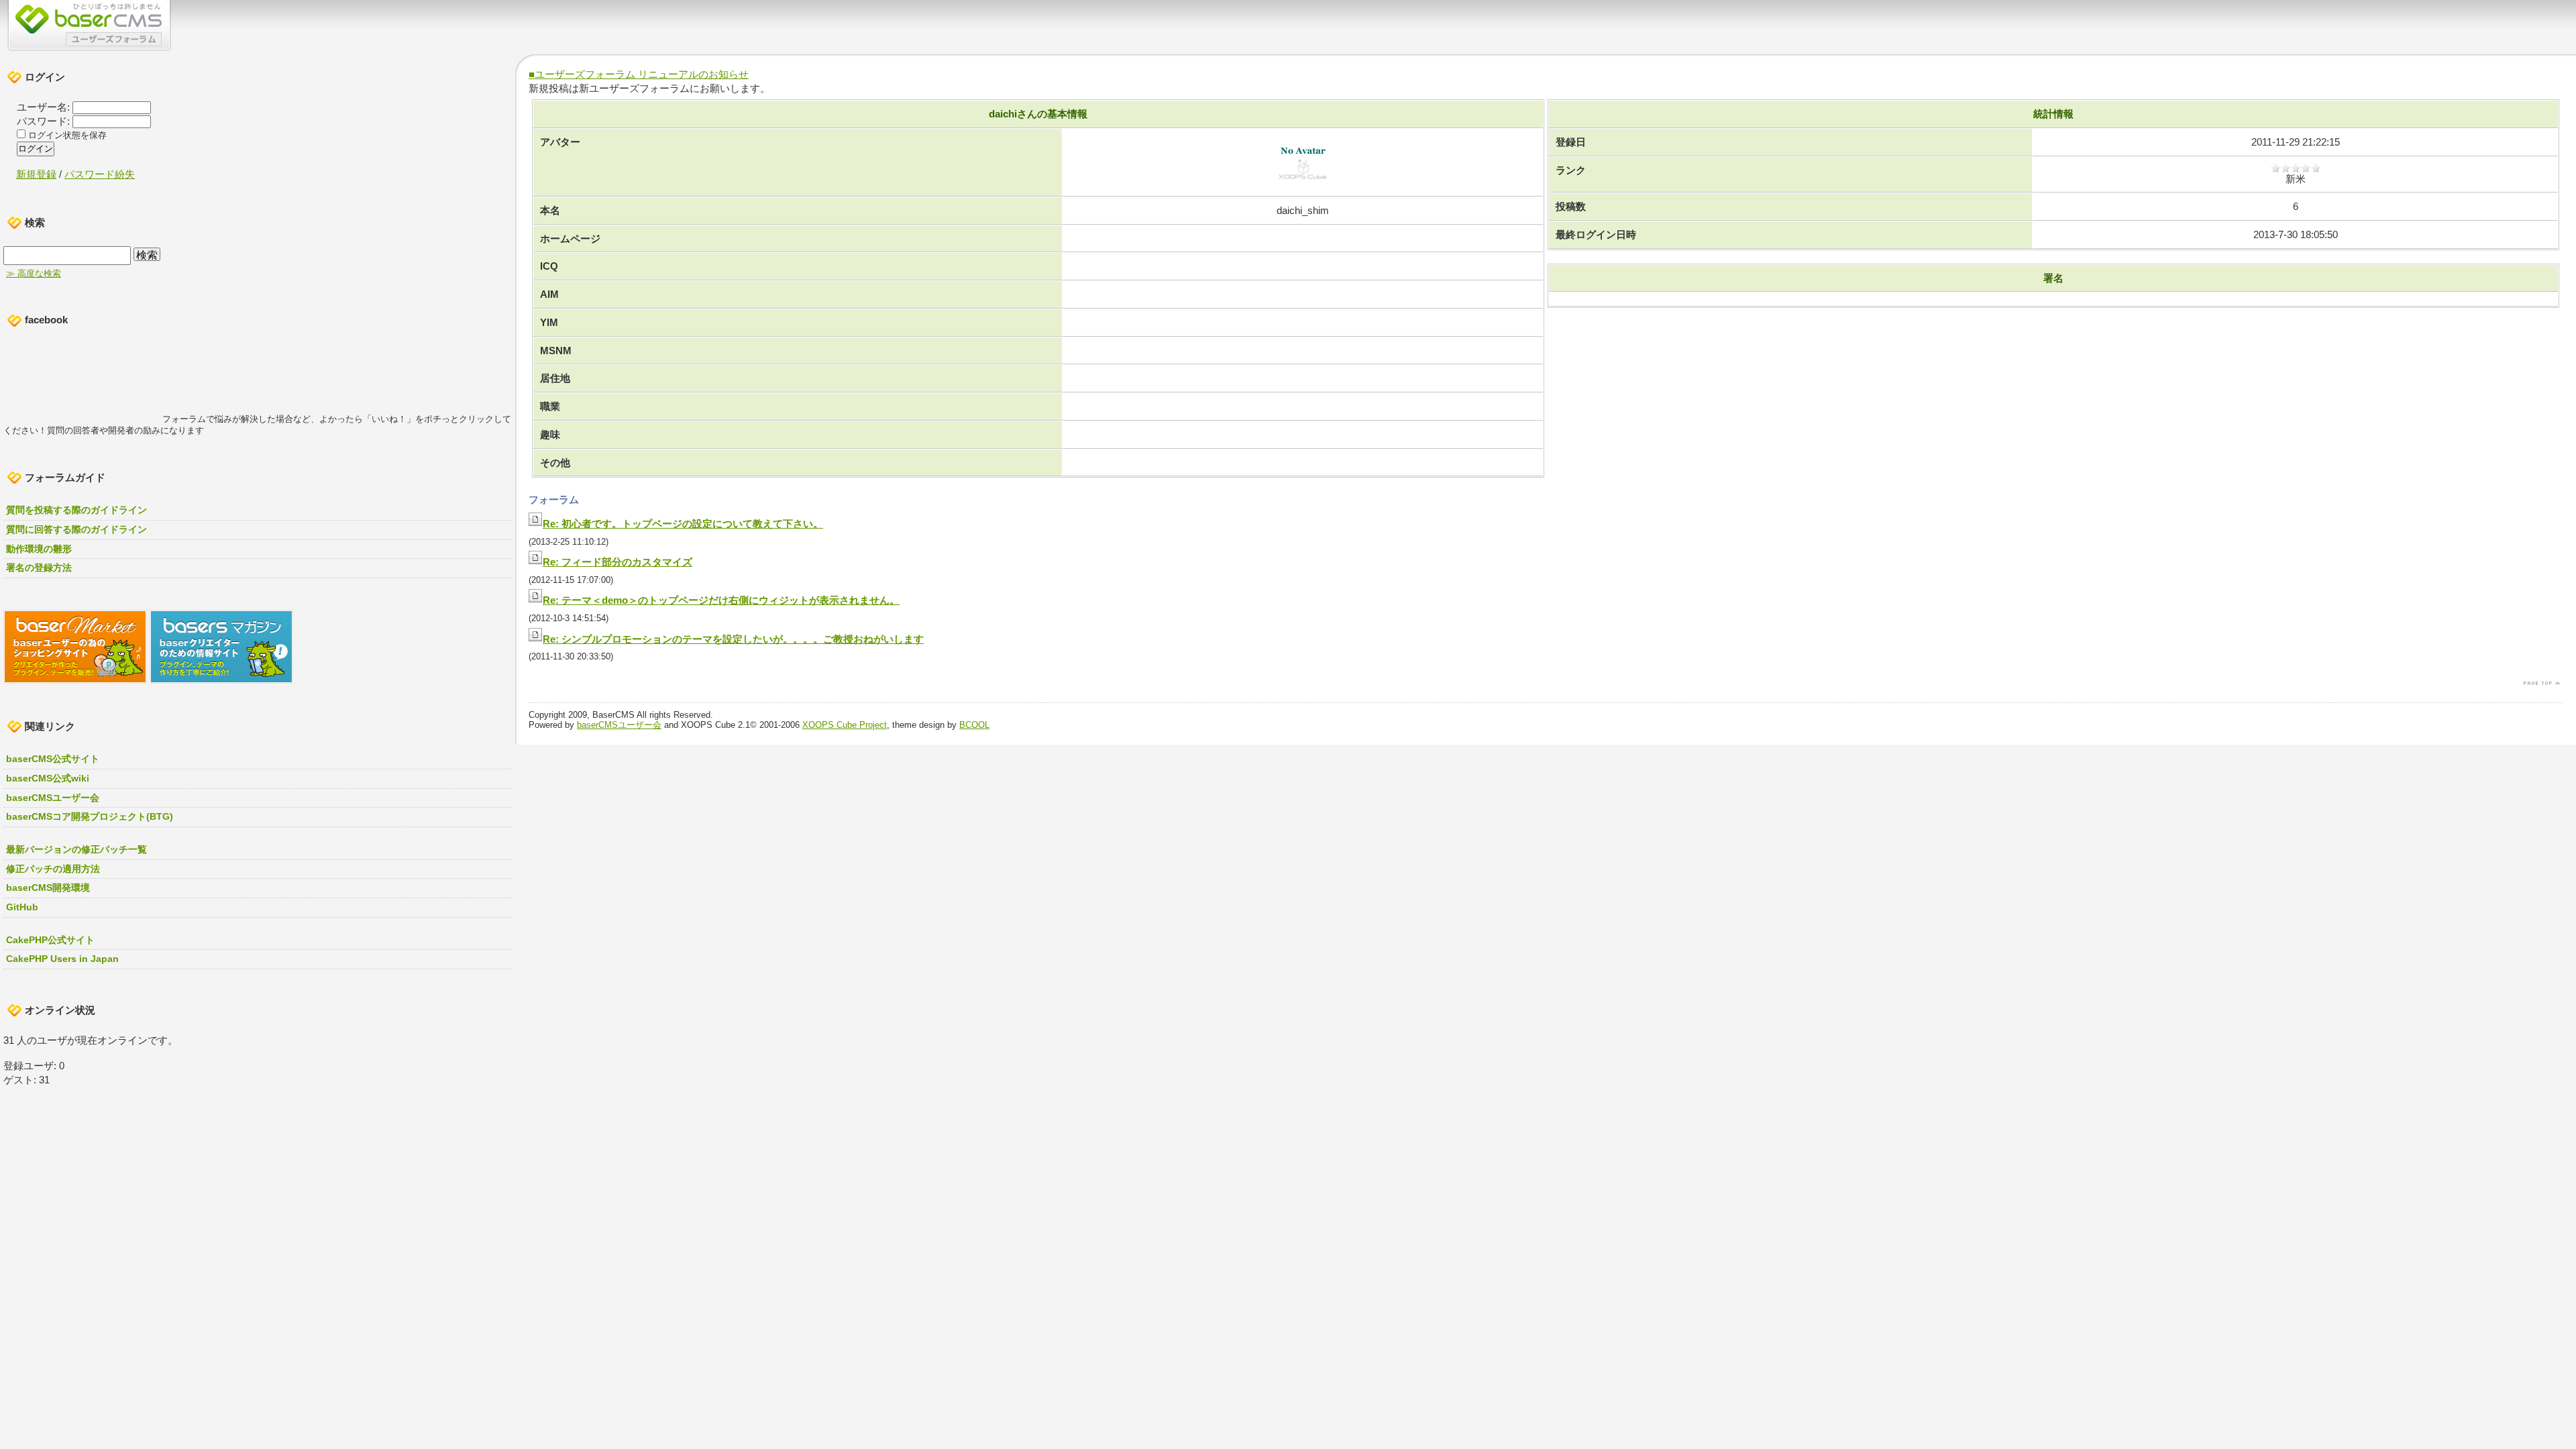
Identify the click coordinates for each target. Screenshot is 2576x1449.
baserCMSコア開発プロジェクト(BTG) (90, 816)
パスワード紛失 (100, 174)
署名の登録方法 (39, 568)
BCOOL (974, 725)
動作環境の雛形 (39, 549)
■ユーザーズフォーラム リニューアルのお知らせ (639, 74)
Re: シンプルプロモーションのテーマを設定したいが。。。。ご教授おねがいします (733, 639)
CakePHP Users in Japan (62, 959)
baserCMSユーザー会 (619, 725)
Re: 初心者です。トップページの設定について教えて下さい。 (683, 524)
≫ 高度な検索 (34, 274)
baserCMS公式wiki (48, 778)
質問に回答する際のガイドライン (76, 529)
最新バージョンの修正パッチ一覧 (76, 849)
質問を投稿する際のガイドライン (76, 510)
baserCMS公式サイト (53, 759)
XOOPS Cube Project (845, 725)
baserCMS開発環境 (48, 888)
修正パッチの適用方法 (53, 869)
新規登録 (36, 174)
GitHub (22, 907)
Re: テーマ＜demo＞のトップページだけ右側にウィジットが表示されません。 (721, 600)
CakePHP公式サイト (50, 940)
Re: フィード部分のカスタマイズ (618, 562)
